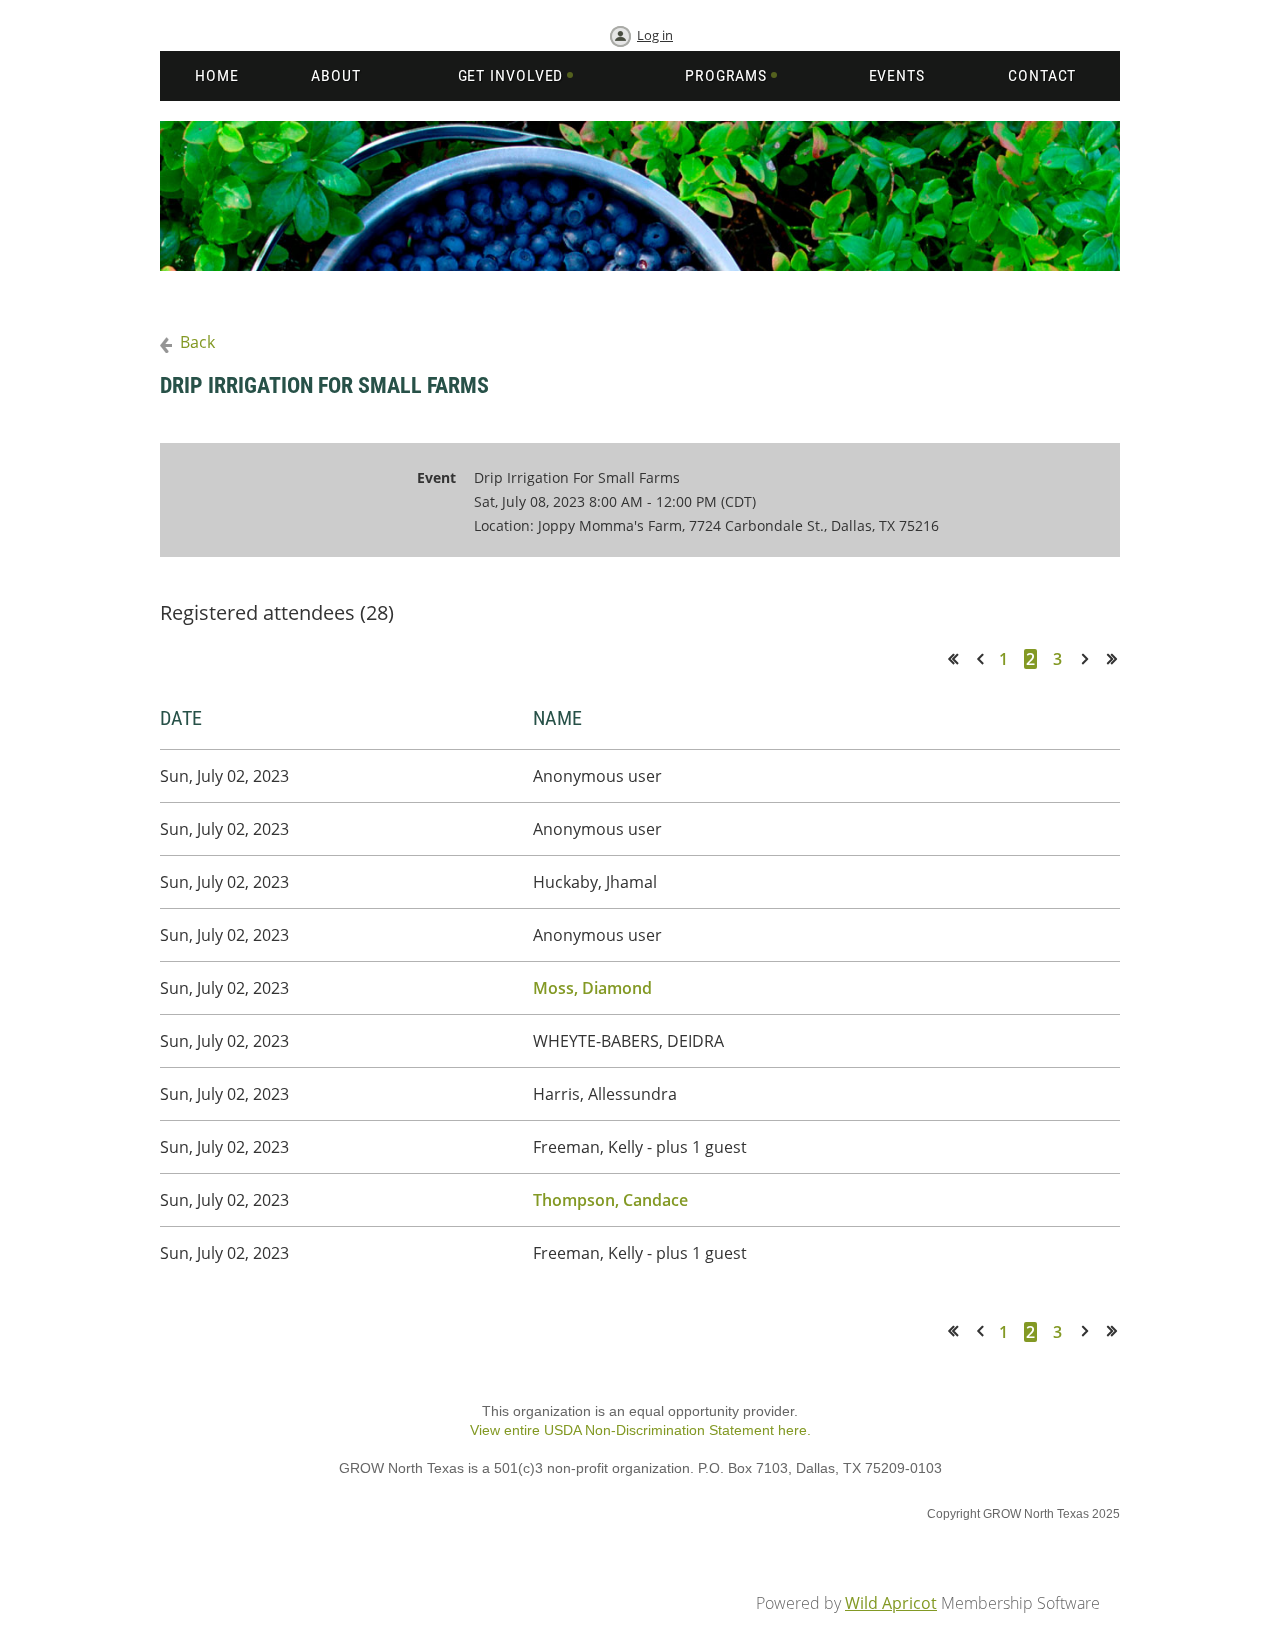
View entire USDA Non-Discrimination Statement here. (640, 1430)
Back (197, 342)
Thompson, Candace (610, 1200)
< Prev (984, 658)
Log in (655, 35)
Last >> (1119, 658)
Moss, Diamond (592, 988)
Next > (1089, 658)
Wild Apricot (891, 1603)
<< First (959, 658)
